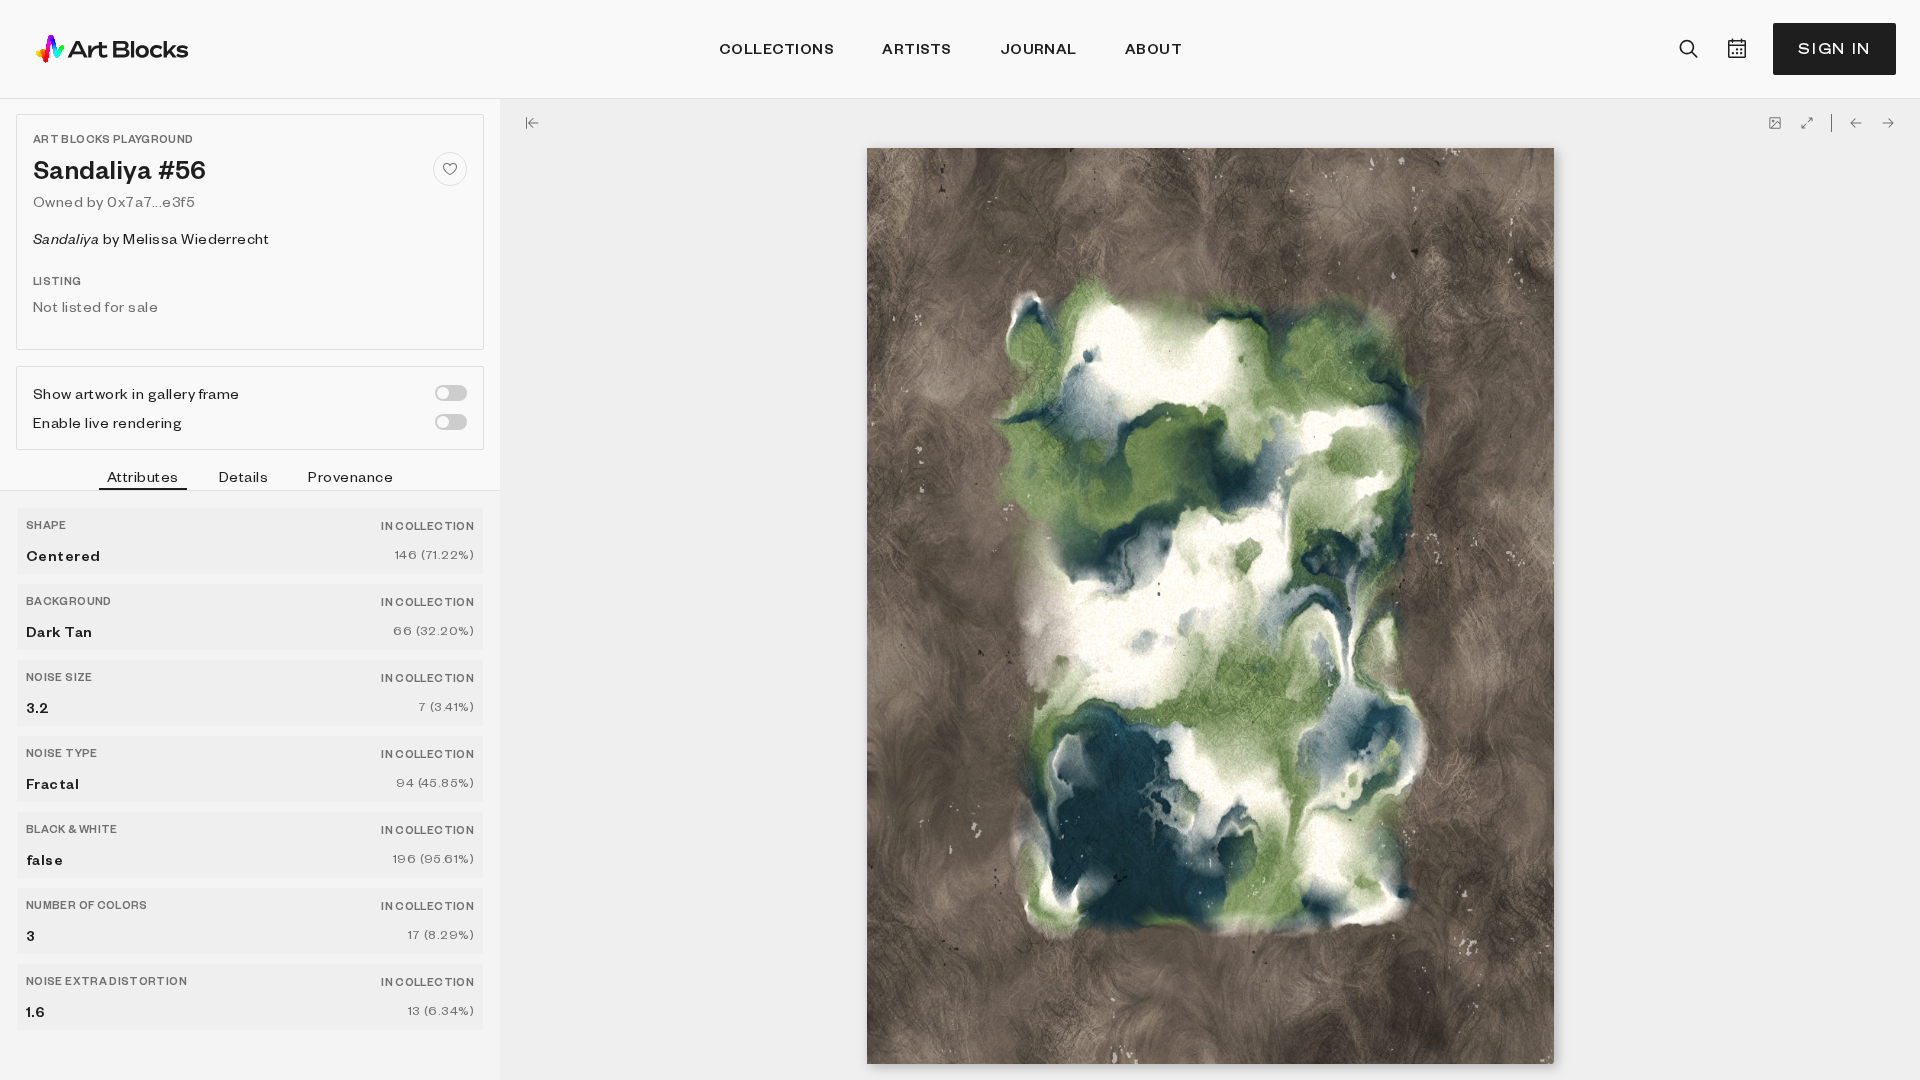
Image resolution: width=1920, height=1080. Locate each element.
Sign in (1834, 48)
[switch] (451, 393)
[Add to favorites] (450, 169)
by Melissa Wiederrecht (151, 238)
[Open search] (1689, 49)
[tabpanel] (250, 785)
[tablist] (250, 479)
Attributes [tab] (143, 476)
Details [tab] (243, 476)
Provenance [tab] (350, 476)
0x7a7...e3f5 (151, 201)
